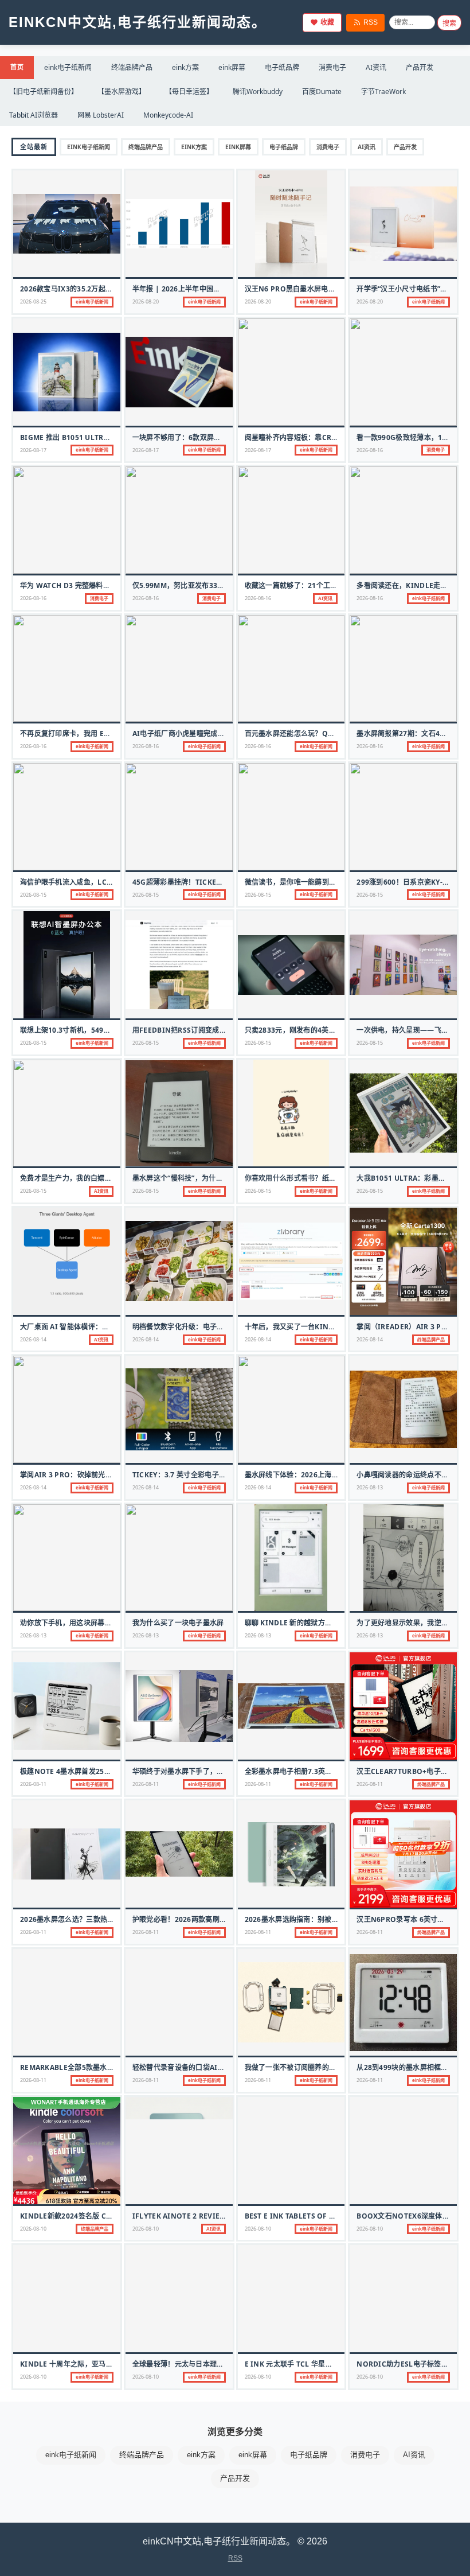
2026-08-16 (370, 450)
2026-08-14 (33, 1339)
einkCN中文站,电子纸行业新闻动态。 (138, 22)
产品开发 (420, 67)
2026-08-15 (33, 895)
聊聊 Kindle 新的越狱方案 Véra (299, 1623)
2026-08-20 (146, 301)
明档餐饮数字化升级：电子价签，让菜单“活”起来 (209, 1327)
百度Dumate (322, 92)
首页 (17, 67)
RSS (371, 22)
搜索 (449, 24)
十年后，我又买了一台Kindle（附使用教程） (318, 1327)
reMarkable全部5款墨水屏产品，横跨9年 (90, 2067)
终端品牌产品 (132, 67)
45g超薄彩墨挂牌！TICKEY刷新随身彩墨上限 (205, 882)
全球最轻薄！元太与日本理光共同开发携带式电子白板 (217, 2364)
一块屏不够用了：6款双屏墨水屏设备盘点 (198, 437)
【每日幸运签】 (189, 92)
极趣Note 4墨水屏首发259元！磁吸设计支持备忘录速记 (110, 1771)
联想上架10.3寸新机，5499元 (67, 1030)
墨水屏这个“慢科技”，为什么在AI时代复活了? (205, 1178)
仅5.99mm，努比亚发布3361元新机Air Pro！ (208, 585)
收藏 (327, 22)
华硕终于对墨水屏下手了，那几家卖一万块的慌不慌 (214, 1771)
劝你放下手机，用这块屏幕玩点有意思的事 (87, 1623)
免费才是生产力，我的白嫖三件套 (73, 1178)
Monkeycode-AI (168, 115)
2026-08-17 (33, 450)
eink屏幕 (232, 67)
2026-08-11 (33, 1784)
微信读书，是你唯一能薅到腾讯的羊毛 (305, 882)
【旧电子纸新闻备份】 (44, 92)
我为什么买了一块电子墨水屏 (178, 1623)
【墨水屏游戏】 (122, 92)
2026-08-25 (33, 301)
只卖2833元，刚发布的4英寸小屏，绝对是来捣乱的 (326, 1030)
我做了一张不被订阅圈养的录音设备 (301, 2067)
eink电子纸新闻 (68, 67)
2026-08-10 (33, 2229)
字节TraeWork (383, 92)
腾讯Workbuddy (258, 92)
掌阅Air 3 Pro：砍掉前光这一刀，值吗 (84, 1475)
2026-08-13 (370, 1487)
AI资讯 (376, 67)
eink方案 (185, 67)
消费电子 (332, 67)
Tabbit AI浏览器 (34, 115)
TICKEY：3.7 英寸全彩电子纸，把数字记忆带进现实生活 (222, 1475)
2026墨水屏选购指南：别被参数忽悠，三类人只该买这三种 (338, 1919)
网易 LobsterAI (101, 115)
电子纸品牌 (282, 67)
